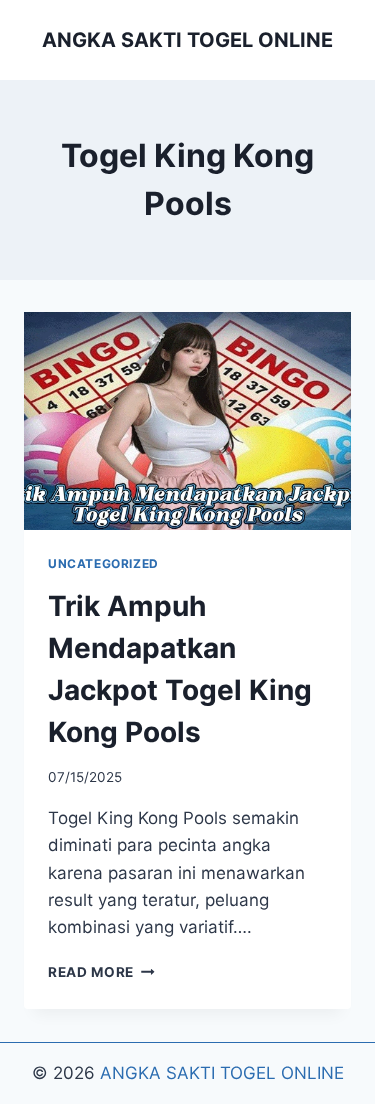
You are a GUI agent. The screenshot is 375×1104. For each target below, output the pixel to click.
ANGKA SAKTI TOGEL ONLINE (222, 1073)
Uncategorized (103, 563)
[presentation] (187, 421)
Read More (101, 972)
